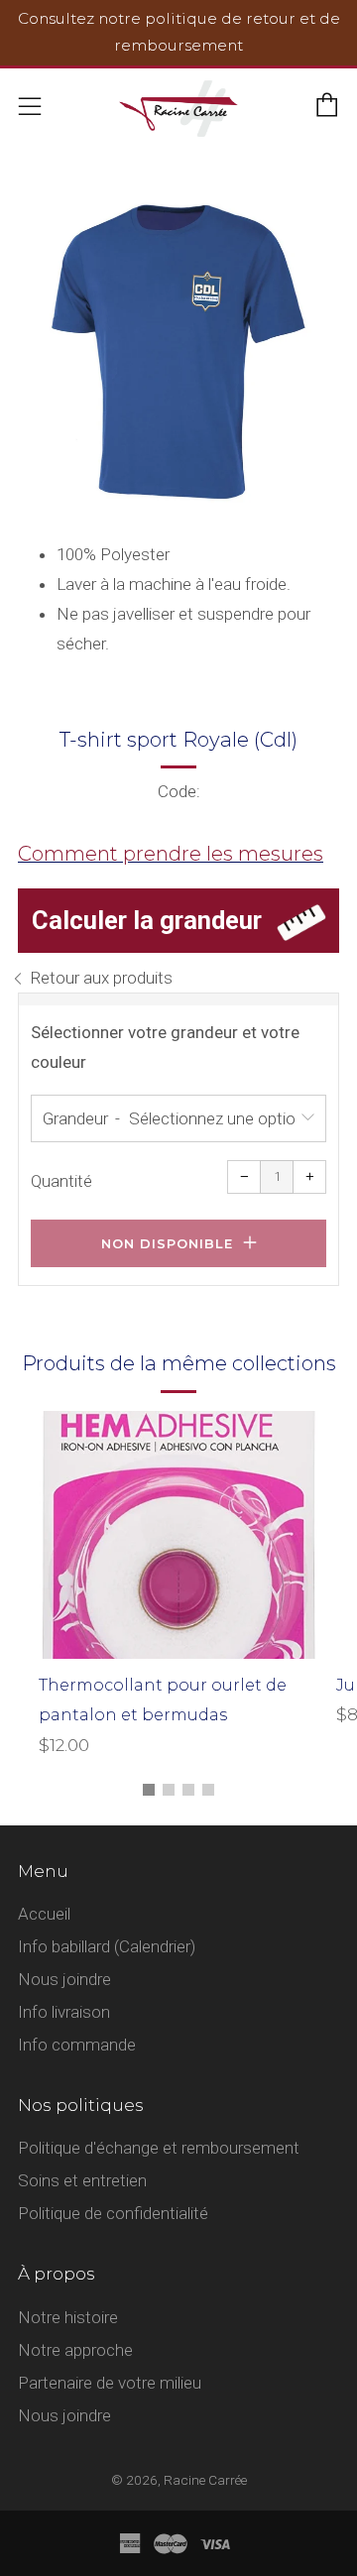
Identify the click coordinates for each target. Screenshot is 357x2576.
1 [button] (149, 1790)
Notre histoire (68, 2317)
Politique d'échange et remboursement (159, 2148)
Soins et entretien (82, 2180)
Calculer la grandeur (147, 920)
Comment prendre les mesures (171, 854)
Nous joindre (64, 1979)
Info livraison (64, 2012)
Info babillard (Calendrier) (107, 1946)
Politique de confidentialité (113, 2213)
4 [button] (208, 1790)
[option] (178, 356)
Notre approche (75, 2350)
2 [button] (169, 1790)
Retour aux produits (101, 978)
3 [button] (188, 1790)
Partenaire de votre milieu (110, 2383)
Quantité (61, 1181)
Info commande (77, 2045)
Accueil (44, 1914)
